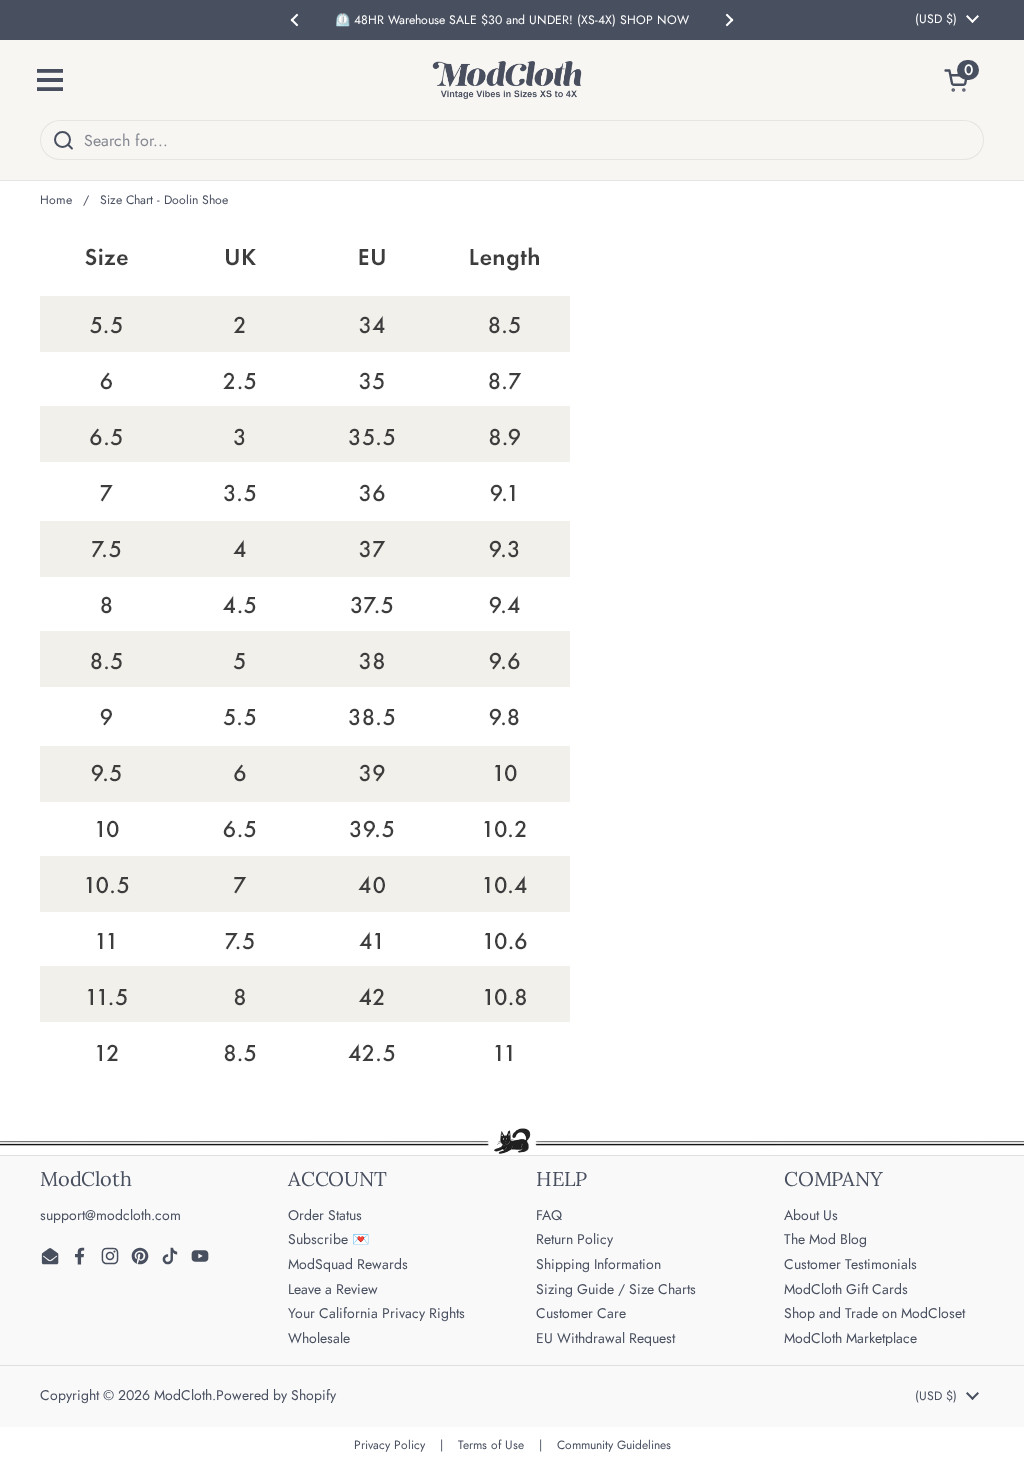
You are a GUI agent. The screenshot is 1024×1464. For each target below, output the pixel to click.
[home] (507, 80)
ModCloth (183, 1395)
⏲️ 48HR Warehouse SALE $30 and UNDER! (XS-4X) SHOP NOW (512, 20)
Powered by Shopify (276, 1395)
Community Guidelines (614, 1445)
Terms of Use (491, 1445)
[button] (964, 80)
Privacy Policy (389, 1445)
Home (56, 200)
